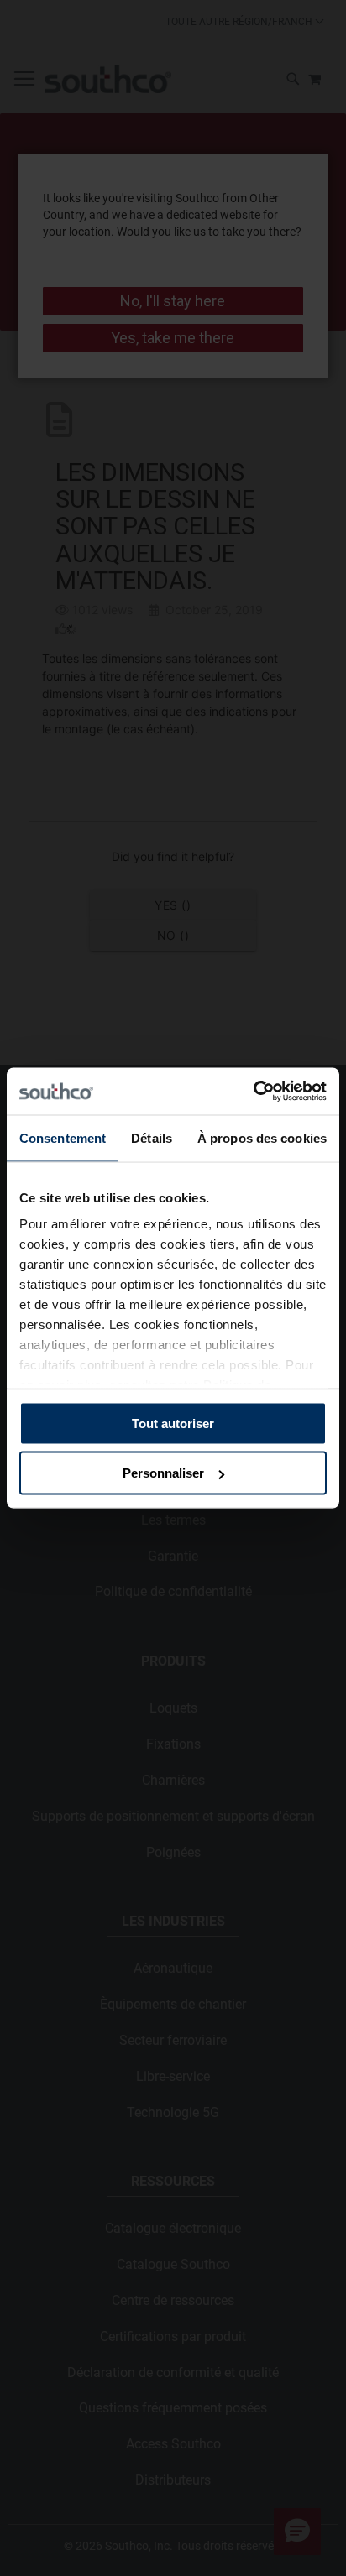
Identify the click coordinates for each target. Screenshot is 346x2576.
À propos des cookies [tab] (262, 1137)
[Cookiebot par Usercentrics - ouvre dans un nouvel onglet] (253, 1092)
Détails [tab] (152, 1137)
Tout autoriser (173, 1423)
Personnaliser (163, 1473)
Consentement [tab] (63, 1137)
